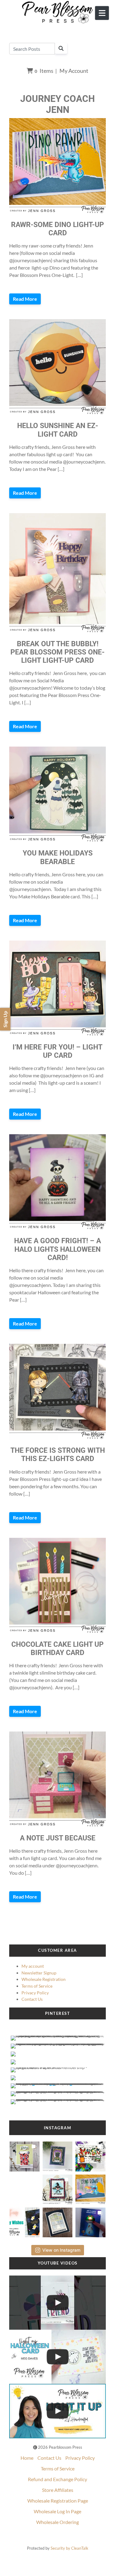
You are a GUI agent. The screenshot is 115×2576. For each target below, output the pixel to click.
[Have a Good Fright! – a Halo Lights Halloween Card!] (57, 1182)
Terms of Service (37, 1986)
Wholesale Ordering (57, 2522)
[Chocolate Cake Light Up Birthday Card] (57, 1586)
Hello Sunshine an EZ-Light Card (58, 430)
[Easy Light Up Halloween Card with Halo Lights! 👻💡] (57, 2357)
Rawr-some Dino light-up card (57, 229)
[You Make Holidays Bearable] (57, 795)
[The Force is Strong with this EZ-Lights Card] (57, 1392)
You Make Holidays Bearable (58, 857)
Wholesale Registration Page (58, 2501)
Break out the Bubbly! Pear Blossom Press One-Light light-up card (57, 652)
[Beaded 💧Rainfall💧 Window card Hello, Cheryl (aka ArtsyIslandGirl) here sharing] (57, 2221)
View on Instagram (61, 2250)
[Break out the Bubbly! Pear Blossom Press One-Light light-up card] (57, 573)
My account (33, 1966)
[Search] (61, 48)
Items (44, 71)
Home (27, 2458)
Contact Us (32, 1999)
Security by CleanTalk (69, 2548)
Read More (25, 299)
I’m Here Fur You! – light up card (57, 1051)
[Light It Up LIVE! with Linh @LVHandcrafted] (57, 2411)
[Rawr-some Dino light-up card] (57, 166)
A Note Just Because (58, 1838)
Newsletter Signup (39, 1973)
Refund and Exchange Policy (57, 2479)
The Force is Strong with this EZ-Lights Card (58, 1455)
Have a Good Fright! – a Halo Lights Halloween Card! (57, 1249)
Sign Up (5, 1019)
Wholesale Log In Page (57, 2511)
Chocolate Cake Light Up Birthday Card (57, 1649)
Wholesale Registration (44, 1979)
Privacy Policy (35, 1993)
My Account (74, 71)
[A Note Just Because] (57, 1780)
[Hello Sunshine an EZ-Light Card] (57, 367)
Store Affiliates (58, 2490)
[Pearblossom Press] (57, 12)
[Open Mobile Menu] (102, 13)
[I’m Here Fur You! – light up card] (57, 989)
